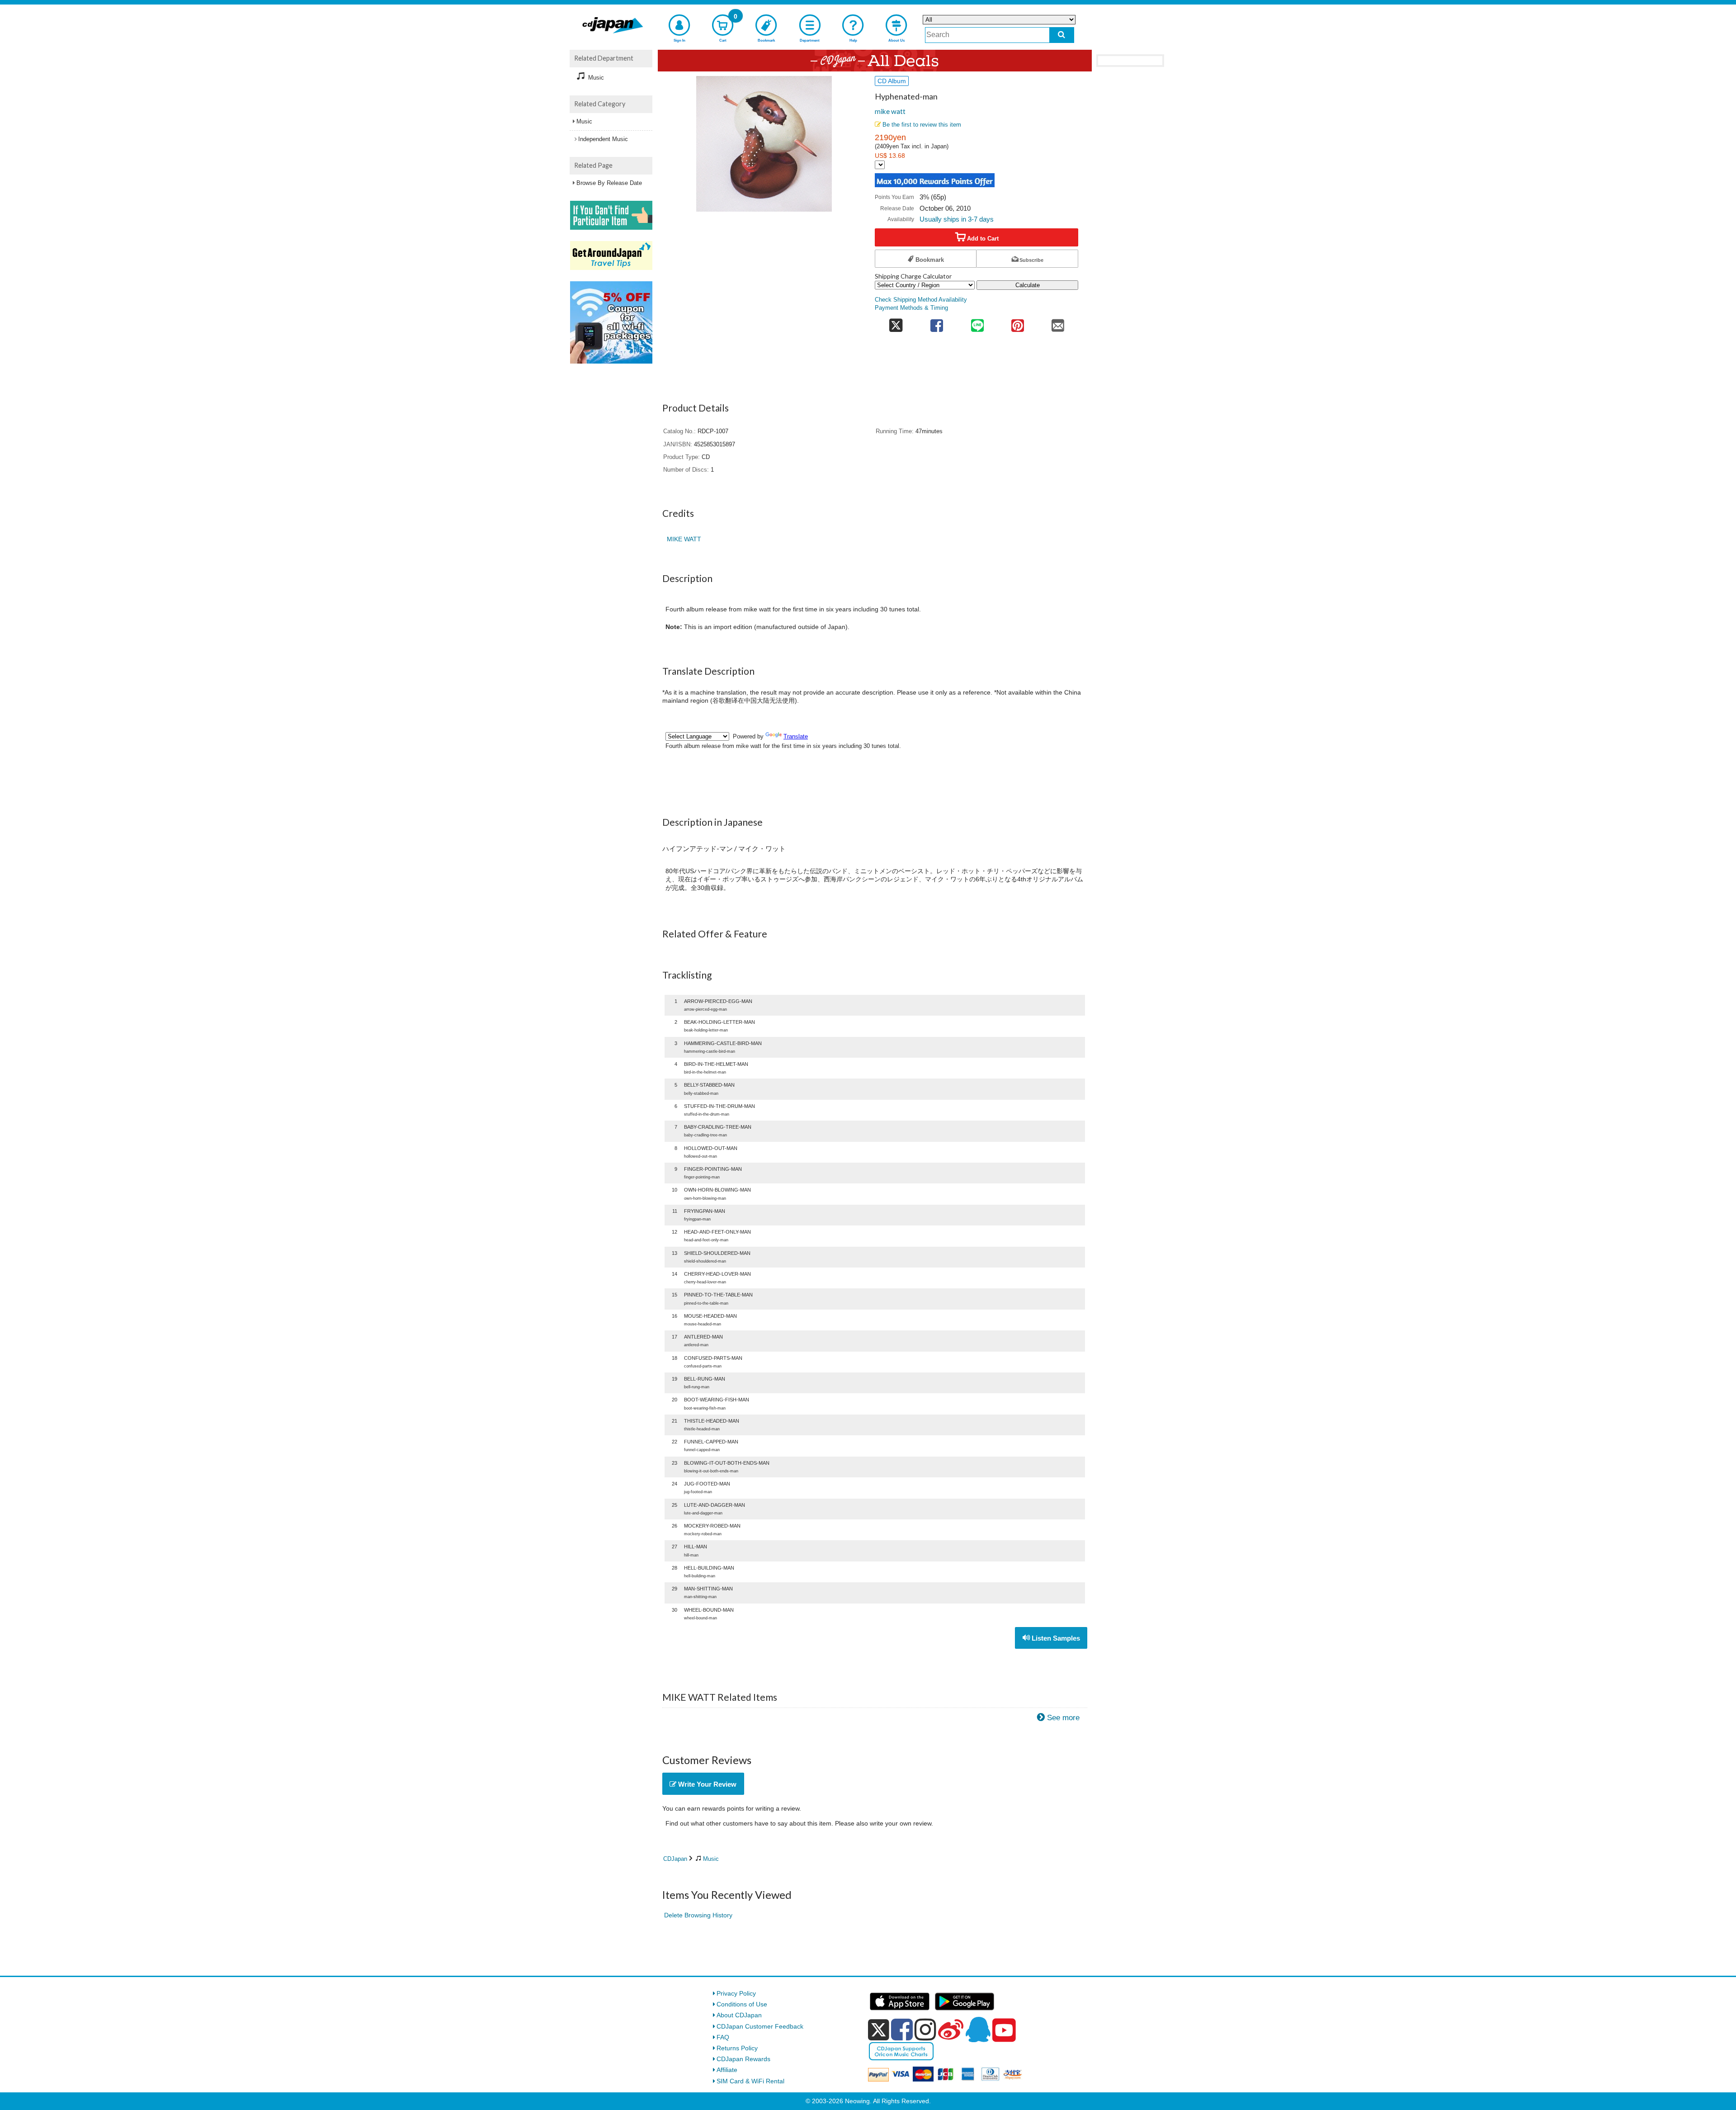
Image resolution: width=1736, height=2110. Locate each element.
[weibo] (951, 2030)
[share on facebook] (937, 323)
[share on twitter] (896, 323)
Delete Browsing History (698, 1915)
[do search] (1062, 35)
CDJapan (675, 1859)
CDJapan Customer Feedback (760, 2026)
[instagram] (925, 2030)
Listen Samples (1055, 1638)
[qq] (978, 2030)
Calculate (1028, 285)
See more (1063, 1718)
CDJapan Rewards (743, 2059)
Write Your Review (706, 1784)
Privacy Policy (736, 1993)
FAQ (723, 2037)
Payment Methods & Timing (911, 308)
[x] (879, 2030)
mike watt (890, 111)
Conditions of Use (742, 2004)
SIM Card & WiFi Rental (750, 2081)
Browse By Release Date (609, 183)
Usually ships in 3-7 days (957, 219)
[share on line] (977, 323)
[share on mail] (1058, 323)
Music (711, 1859)
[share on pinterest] (1017, 323)
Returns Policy (737, 2048)
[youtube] (1004, 2030)
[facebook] (902, 2030)
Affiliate (727, 2070)
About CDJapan (739, 2015)
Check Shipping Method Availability (921, 300)
